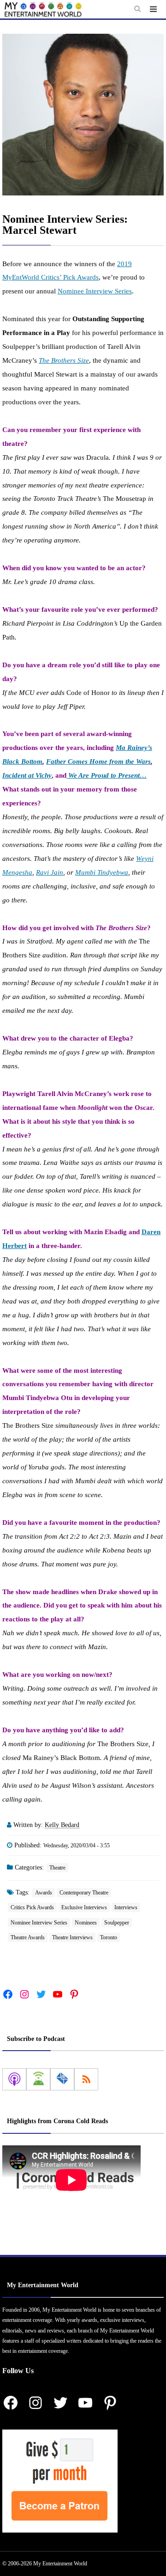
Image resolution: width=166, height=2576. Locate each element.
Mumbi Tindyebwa (102, 872)
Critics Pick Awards (32, 1907)
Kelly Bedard (62, 1825)
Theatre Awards (28, 1937)
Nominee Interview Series (95, 291)
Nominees (86, 1923)
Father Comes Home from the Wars (98, 761)
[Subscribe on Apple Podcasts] (14, 2079)
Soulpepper (117, 1923)
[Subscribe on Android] (38, 2079)
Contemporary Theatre (84, 1893)
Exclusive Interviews (84, 1907)
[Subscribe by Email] (62, 2079)
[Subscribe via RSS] (86, 2079)
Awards (44, 1893)
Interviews (126, 1907)
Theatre (57, 1868)
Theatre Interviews (72, 1937)
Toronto (109, 1937)
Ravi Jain (50, 872)
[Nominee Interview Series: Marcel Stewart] (83, 115)
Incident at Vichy (27, 775)
